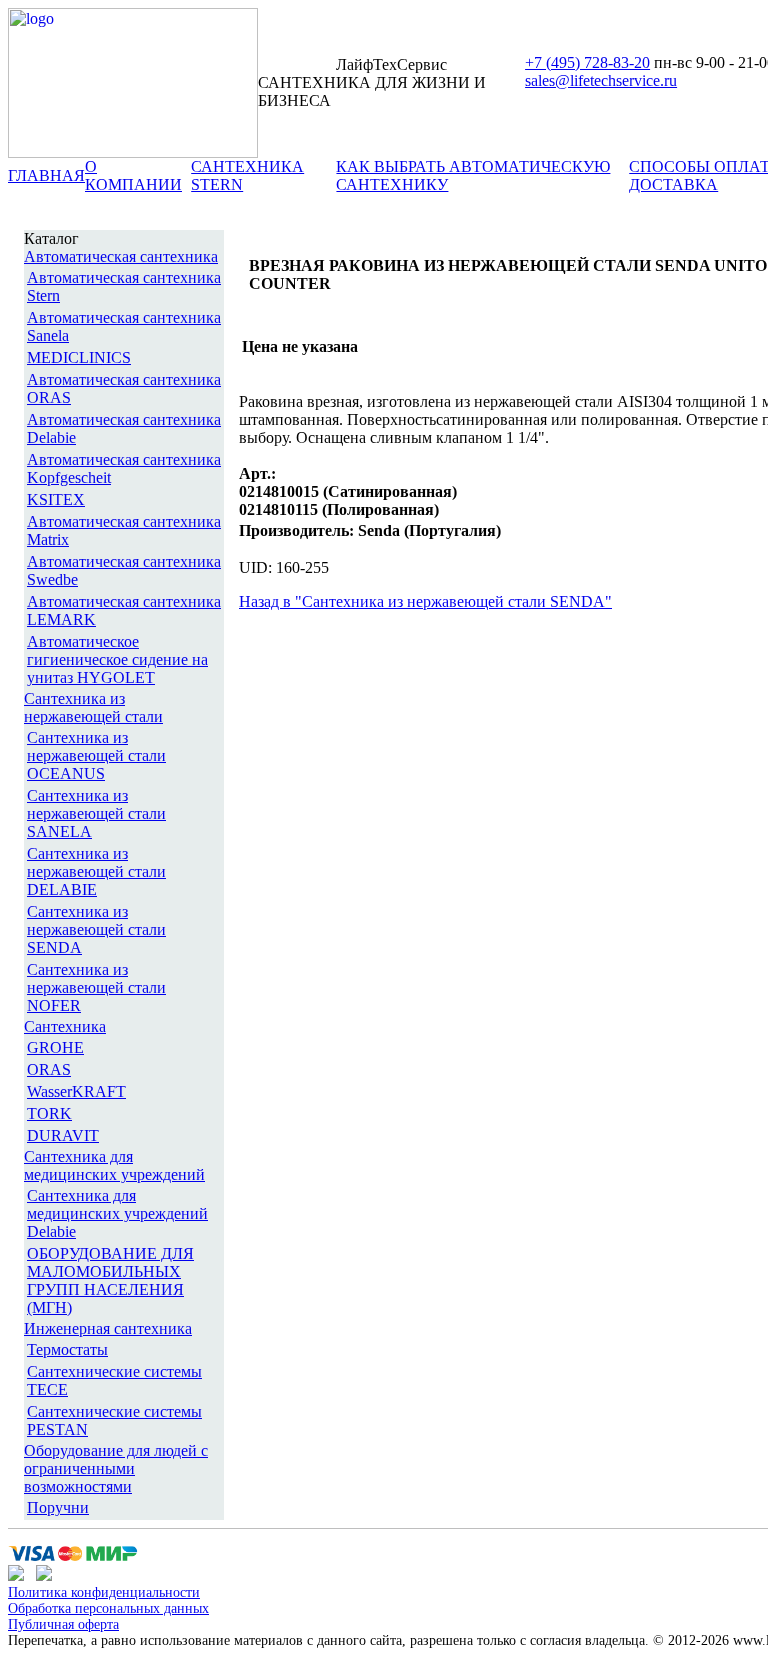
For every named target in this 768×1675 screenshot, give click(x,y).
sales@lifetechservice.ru (601, 80)
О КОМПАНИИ (133, 175)
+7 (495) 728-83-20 (587, 62)
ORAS (49, 1069)
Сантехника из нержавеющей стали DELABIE (96, 871)
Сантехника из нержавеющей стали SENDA (96, 929)
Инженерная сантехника (108, 1328)
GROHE (55, 1047)
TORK (49, 1113)
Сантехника (65, 1026)
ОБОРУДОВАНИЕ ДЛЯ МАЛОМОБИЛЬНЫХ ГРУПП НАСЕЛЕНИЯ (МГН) (110, 1280)
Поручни (58, 1507)
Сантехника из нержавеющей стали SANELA (96, 813)
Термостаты (67, 1349)
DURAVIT (63, 1135)
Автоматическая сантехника (121, 256)
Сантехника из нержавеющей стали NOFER (96, 987)
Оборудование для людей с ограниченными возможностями (116, 1468)
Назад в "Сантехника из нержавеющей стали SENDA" (425, 601)
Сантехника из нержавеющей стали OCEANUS (96, 755)
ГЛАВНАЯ (46, 175)
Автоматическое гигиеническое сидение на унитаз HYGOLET (117, 659)
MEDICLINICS (79, 357)
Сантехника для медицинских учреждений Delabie (117, 1213)
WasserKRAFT (76, 1091)
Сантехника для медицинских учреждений (114, 1165)
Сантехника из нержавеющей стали (93, 707)
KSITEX (56, 499)
